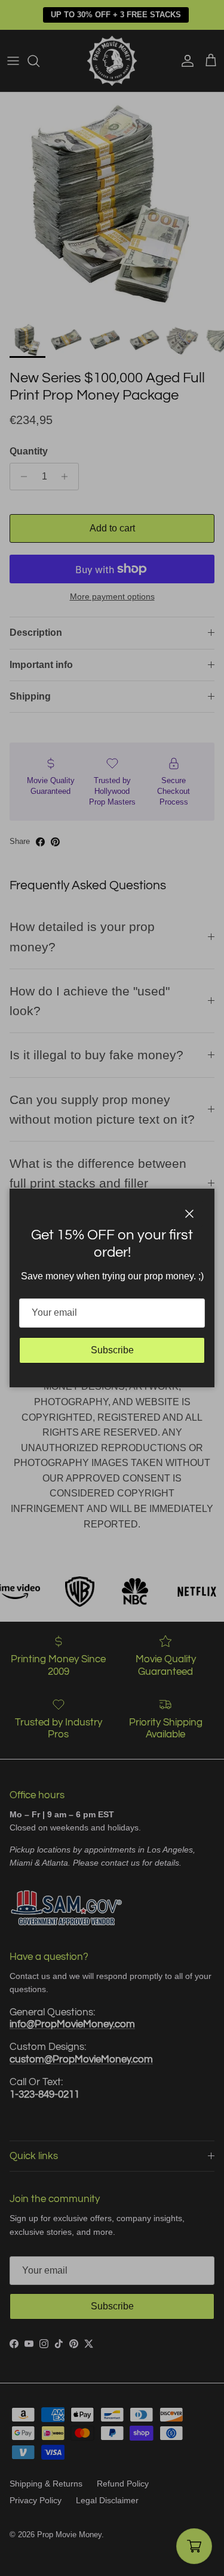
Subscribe (112, 1350)
